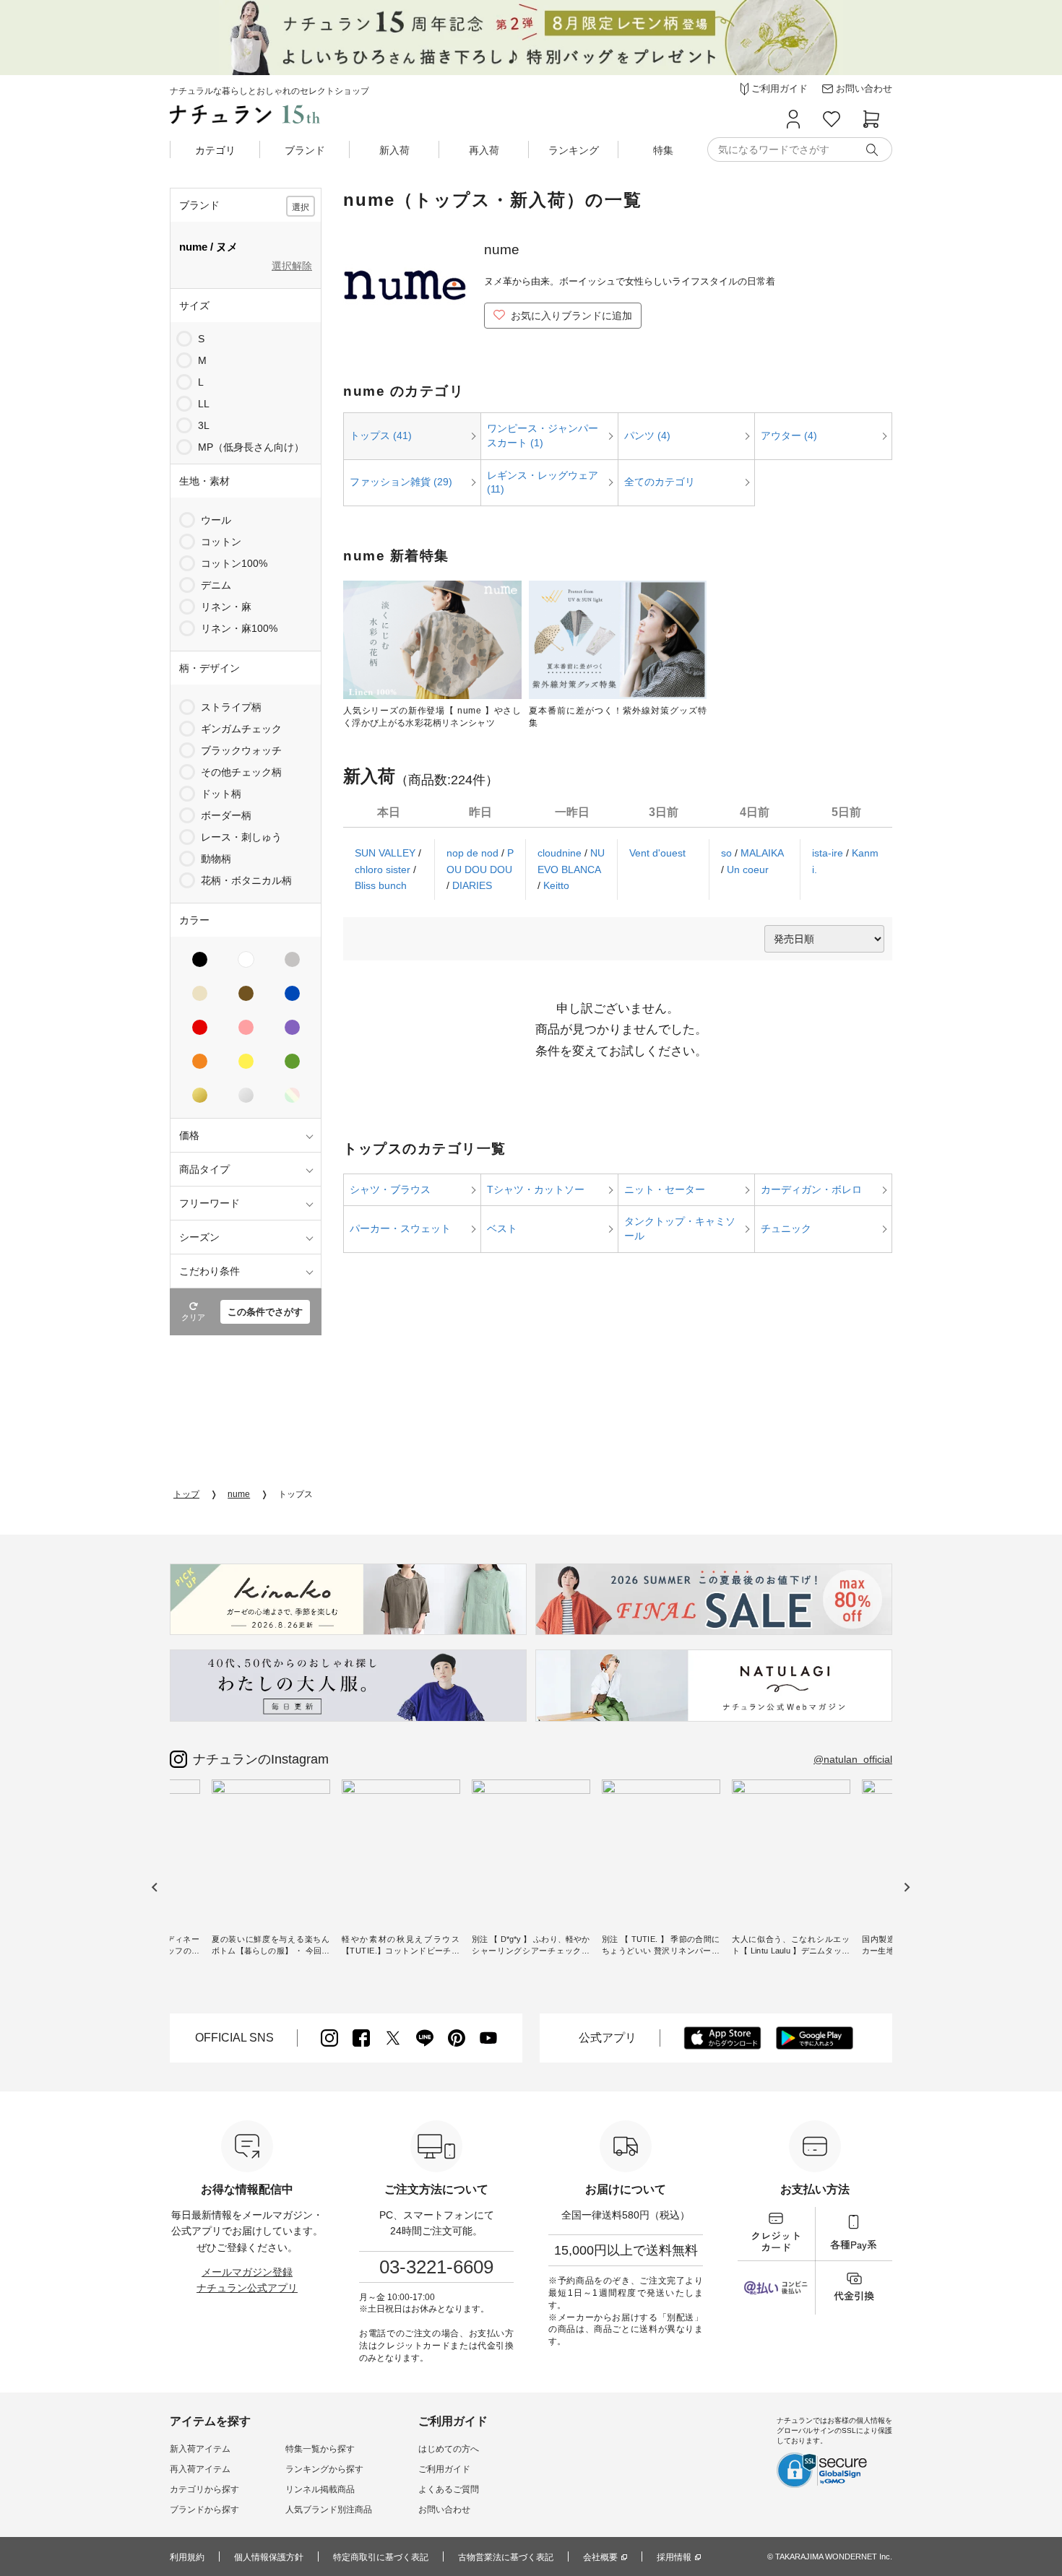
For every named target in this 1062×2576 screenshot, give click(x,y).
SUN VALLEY (387, 853)
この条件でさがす (265, 1312)
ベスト (502, 1228)
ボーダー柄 (226, 815)
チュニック (786, 1228)
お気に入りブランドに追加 (571, 316)
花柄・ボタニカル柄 (246, 880)
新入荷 (394, 150)
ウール (216, 520)
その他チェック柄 (241, 772)
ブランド (305, 150)
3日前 (664, 812)
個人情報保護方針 (269, 2557)
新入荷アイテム (200, 2449)
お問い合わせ (444, 2510)
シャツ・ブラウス (390, 1189)
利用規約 (187, 2557)
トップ (186, 1494)
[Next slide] (906, 1887)
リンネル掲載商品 (320, 2489)
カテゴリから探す (204, 2489)
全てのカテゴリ (660, 482)
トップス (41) (381, 435)
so (728, 853)
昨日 (480, 812)
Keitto (556, 885)
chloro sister (384, 869)
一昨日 (572, 812)
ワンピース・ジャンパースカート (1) (543, 435)
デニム (216, 585)
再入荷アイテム (200, 2469)
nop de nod (474, 853)
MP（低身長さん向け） (251, 447)
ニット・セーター (665, 1189)
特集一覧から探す (320, 2449)
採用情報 (674, 2557)
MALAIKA (762, 853)
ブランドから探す (204, 2510)
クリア (193, 1317)
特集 (663, 150)
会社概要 (600, 2557)
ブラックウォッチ (241, 750)
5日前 (846, 812)
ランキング (574, 150)
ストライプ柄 (231, 707)
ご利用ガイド (444, 2469)
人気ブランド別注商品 (329, 2510)
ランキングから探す (324, 2469)
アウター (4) (789, 435)
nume (239, 1494)
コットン (221, 542)
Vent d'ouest (657, 853)
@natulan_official (853, 1759)
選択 (301, 207)
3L (204, 425)
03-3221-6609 (436, 2267)
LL (204, 404)
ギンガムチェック (241, 729)
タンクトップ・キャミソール (680, 1228)
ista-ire (829, 853)
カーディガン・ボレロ (811, 1189)
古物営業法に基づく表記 (506, 2557)
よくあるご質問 (449, 2489)
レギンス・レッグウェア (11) (543, 482)
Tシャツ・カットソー (536, 1189)
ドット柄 (221, 794)
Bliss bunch (381, 885)
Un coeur (748, 869)
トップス (295, 1494)
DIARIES (472, 885)
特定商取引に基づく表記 (381, 2557)
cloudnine (561, 853)
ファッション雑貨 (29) (401, 482)
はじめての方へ (449, 2449)
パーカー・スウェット (400, 1228)
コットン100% (234, 563)
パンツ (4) (647, 435)
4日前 (755, 812)
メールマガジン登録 (247, 2272)
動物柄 (216, 859)
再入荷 (484, 150)
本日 (389, 812)
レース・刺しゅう (241, 837)
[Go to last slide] (155, 1887)
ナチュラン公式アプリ (247, 2288)
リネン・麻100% (239, 628)
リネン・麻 (226, 607)
